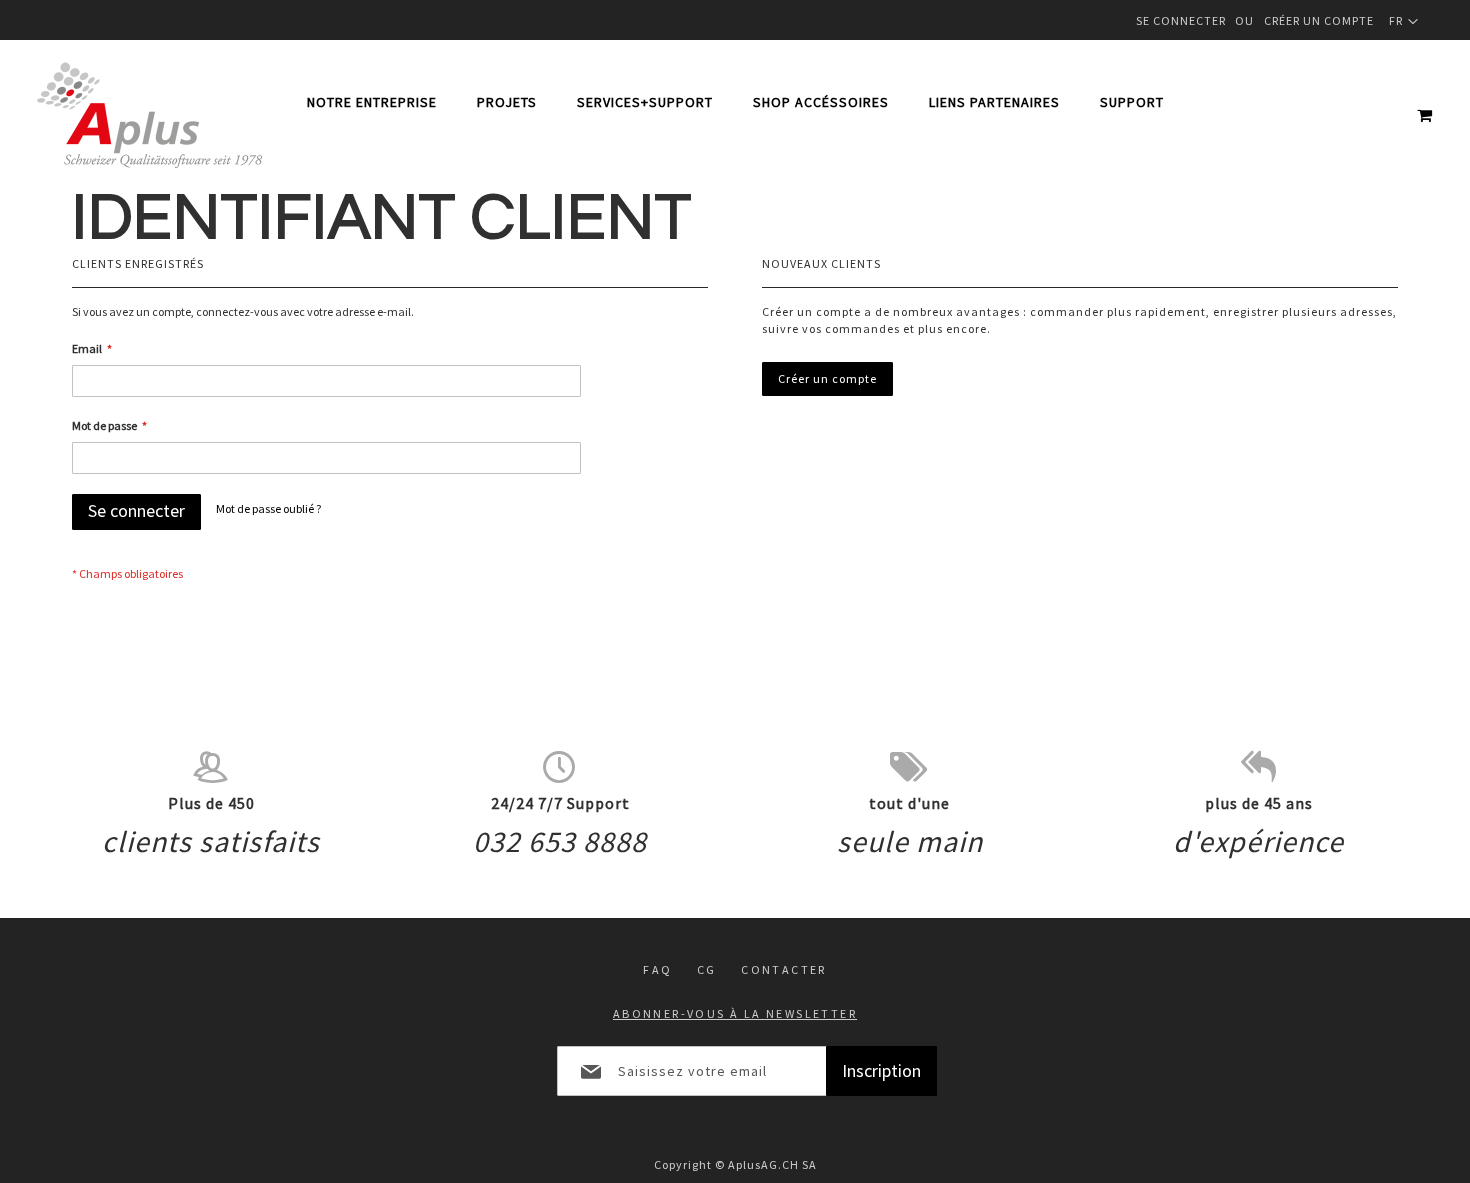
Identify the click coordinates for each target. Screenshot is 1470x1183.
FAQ (657, 969)
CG (707, 969)
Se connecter (1181, 20)
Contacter (784, 969)
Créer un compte (1319, 20)
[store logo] (149, 115)
